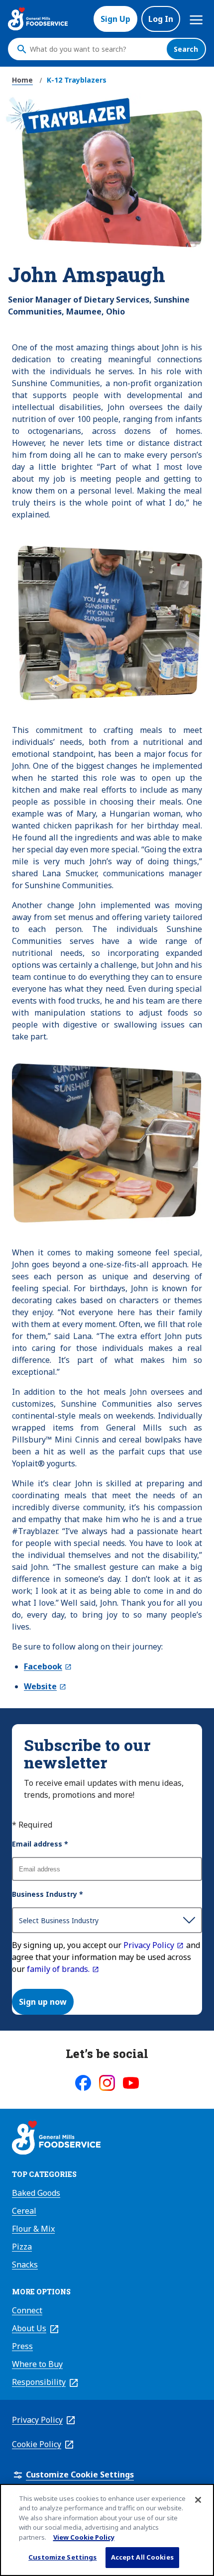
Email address (40, 1844)
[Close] (198, 2500)
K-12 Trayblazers (77, 80)
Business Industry (48, 1894)
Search (186, 49)
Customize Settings (62, 2557)
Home (22, 80)
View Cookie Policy (84, 2537)
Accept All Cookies (142, 2557)
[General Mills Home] (56, 2139)
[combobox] (96, 49)
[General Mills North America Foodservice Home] (38, 19)
